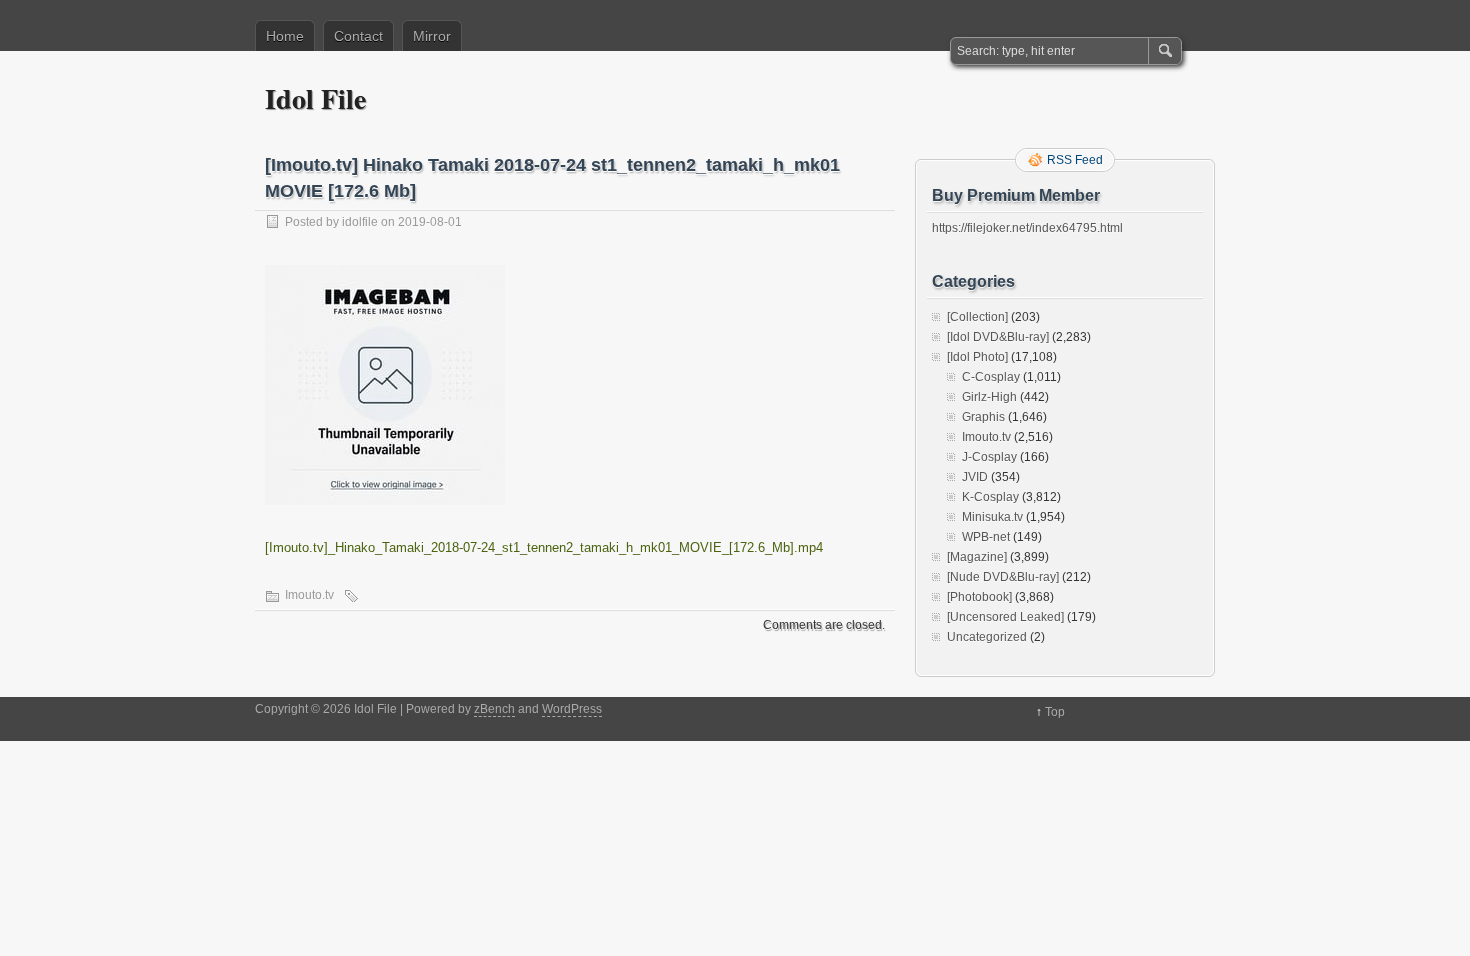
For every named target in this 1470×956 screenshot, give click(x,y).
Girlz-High (989, 397)
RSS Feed (1075, 160)
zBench (494, 709)
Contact (358, 36)
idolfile (360, 222)
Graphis (983, 417)
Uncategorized (987, 637)
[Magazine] (977, 557)
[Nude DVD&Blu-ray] (1003, 577)
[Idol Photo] (977, 357)
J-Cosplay (989, 457)
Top (1055, 712)
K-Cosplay (990, 497)
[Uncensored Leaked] (1005, 617)
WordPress (572, 709)
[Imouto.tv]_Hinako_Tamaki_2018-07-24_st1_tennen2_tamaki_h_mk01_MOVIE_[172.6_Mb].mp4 (544, 547)
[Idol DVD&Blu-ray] (998, 337)
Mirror (432, 36)
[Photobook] (979, 597)
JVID (975, 477)
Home (285, 36)
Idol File (315, 98)
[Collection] (977, 317)
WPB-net (986, 537)
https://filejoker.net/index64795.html (1027, 228)
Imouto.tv (309, 595)
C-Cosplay (991, 377)
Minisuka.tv (992, 517)
